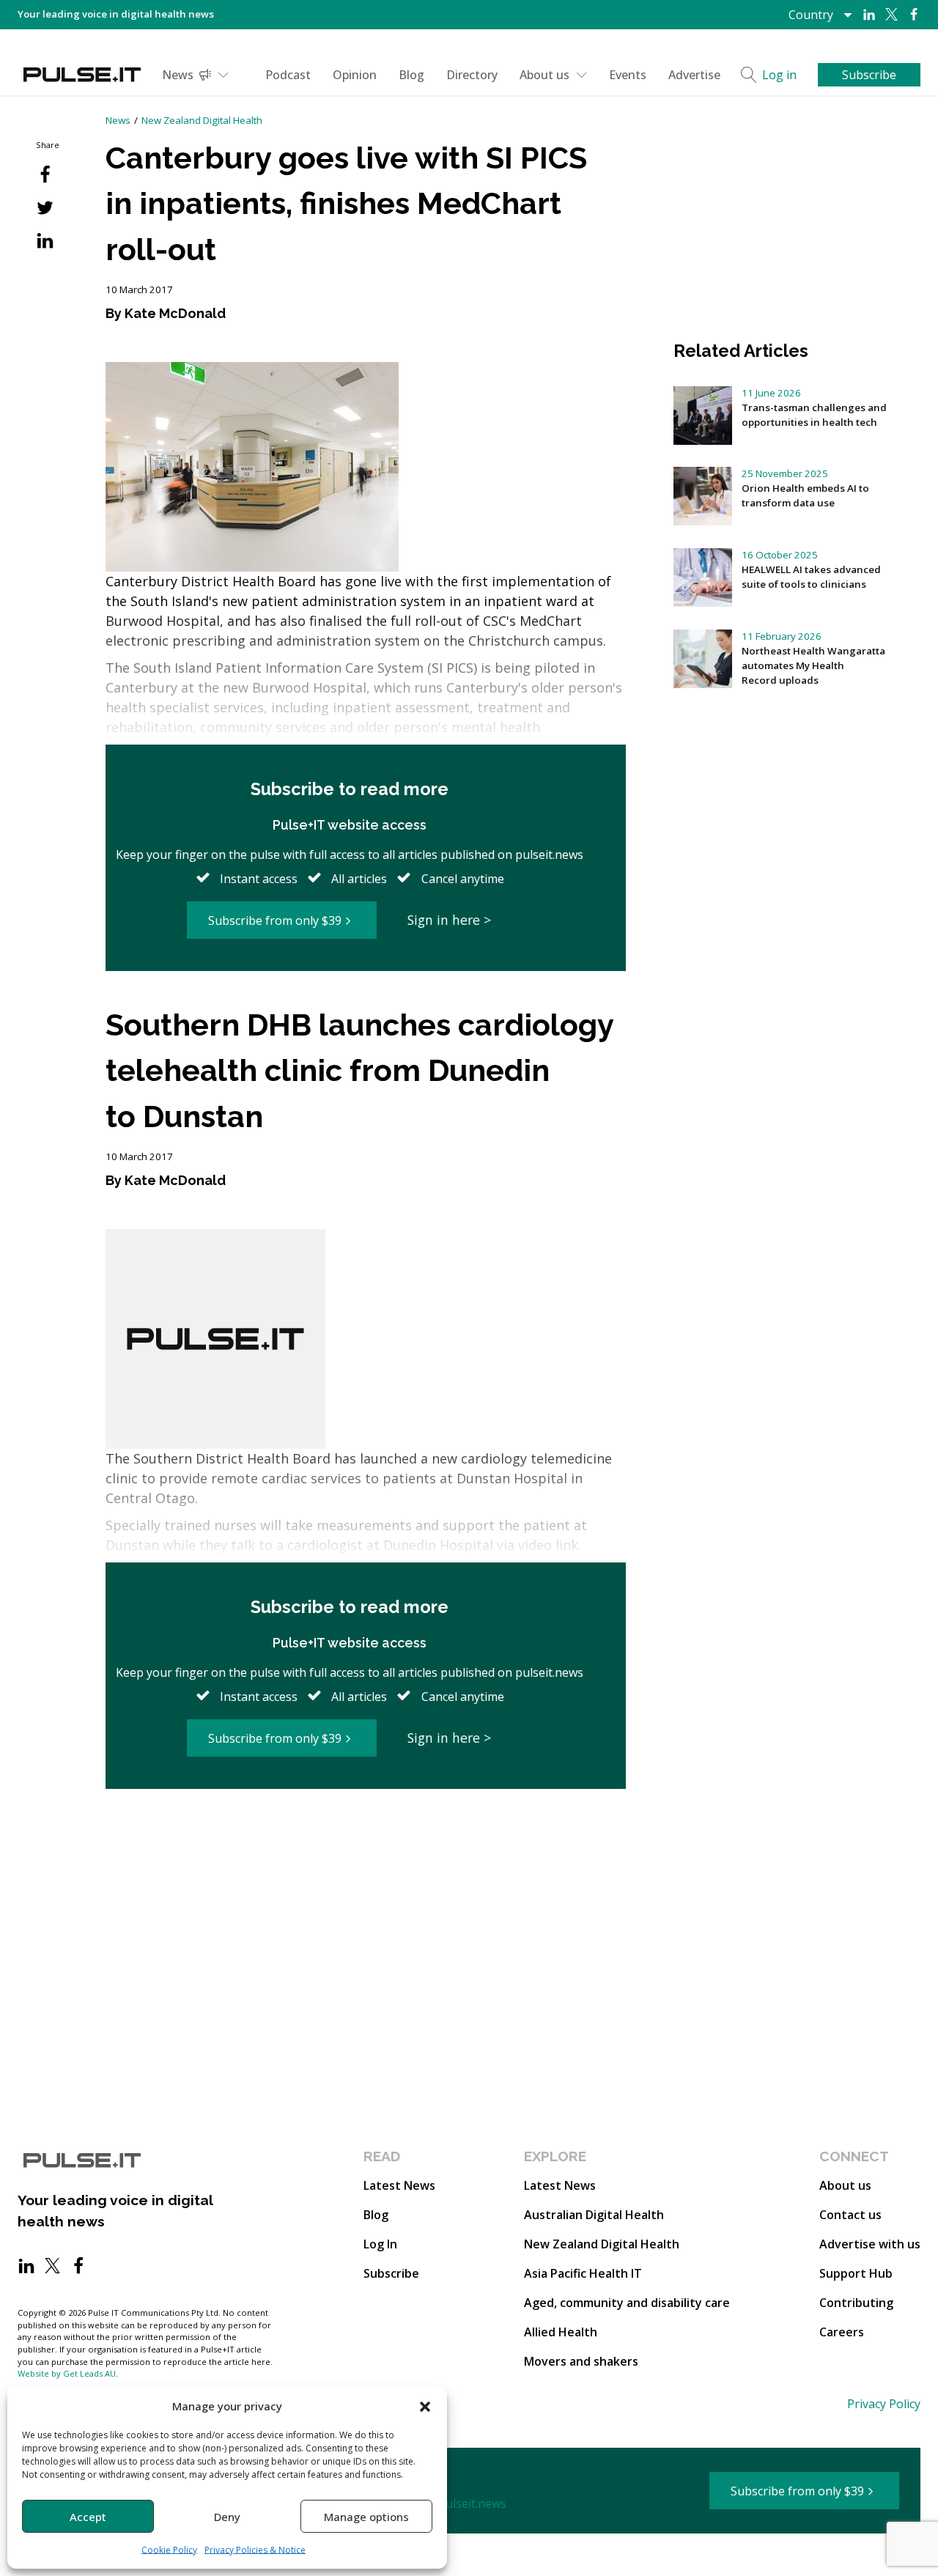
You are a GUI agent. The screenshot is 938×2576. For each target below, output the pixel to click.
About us (544, 75)
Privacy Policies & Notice (255, 2550)
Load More (366, 1844)
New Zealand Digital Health (202, 120)
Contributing (856, 2303)
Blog (411, 75)
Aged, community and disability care (627, 2303)
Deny (227, 2517)
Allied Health (561, 2332)
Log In (380, 2244)
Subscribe (391, 2273)
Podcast (288, 75)
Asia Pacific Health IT (583, 2273)
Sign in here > (449, 920)
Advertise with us (870, 2244)
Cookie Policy (169, 2550)
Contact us (850, 2215)
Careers (842, 2332)
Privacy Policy (884, 2404)
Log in (779, 75)
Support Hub (856, 2273)
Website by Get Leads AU (67, 2373)
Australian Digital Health (594, 2215)
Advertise (694, 75)
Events (628, 75)
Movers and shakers (581, 2361)
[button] (425, 2406)
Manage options (366, 2517)
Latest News (399, 2185)
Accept (88, 2517)
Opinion (355, 75)
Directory (472, 75)
